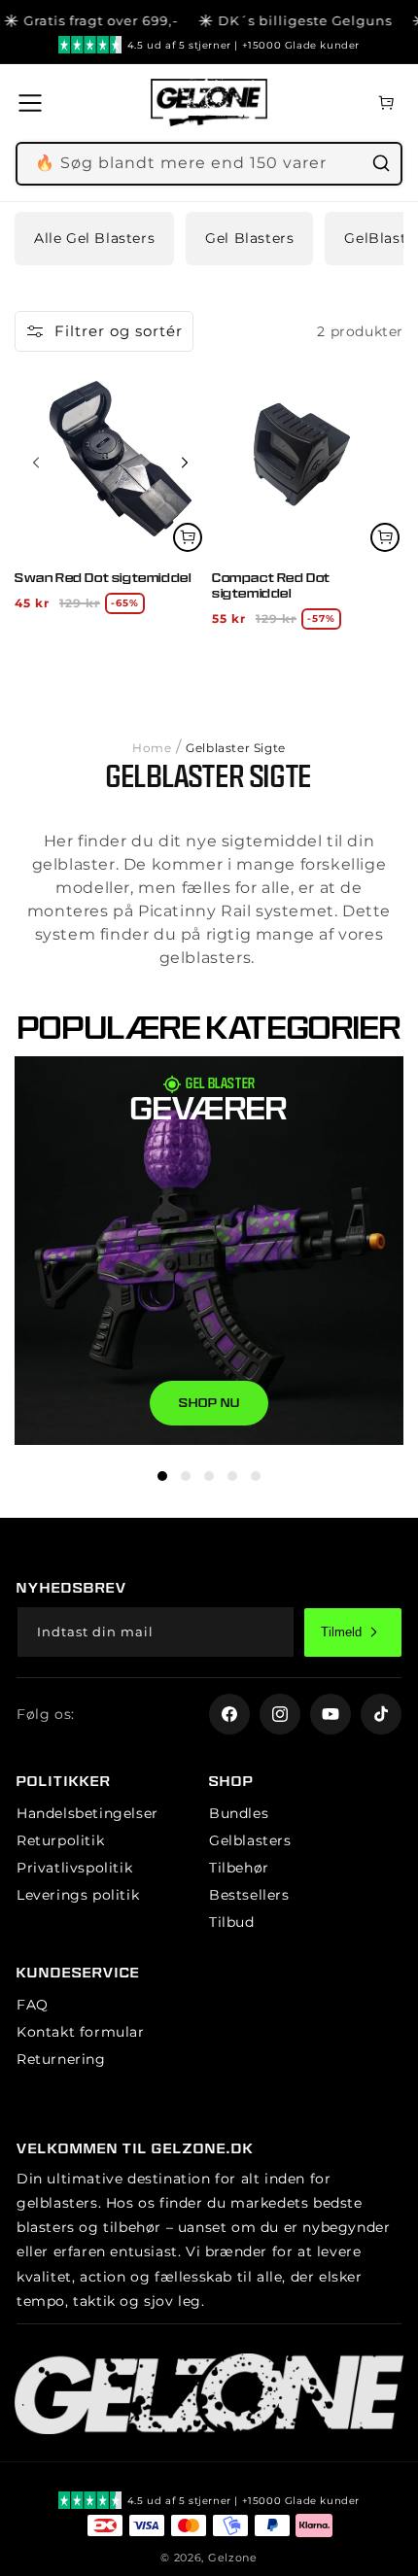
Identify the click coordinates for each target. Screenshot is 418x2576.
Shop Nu (209, 1403)
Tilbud (232, 1922)
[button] (36, 103)
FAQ (33, 2005)
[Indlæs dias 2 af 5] (186, 1476)
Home (152, 748)
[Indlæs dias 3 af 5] (209, 1476)
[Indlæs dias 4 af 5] (232, 1476)
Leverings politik (78, 1895)
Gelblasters (250, 1840)
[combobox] (209, 164)
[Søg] (381, 163)
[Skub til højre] (185, 463)
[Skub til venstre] (36, 463)
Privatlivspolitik (74, 1868)
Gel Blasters (249, 238)
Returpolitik (60, 1840)
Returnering (61, 2059)
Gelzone (233, 2558)
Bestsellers (249, 1895)
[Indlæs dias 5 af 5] (256, 1476)
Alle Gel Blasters (94, 238)
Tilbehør (239, 1868)
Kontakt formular (81, 2032)
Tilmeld (341, 1632)
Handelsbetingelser (87, 1813)
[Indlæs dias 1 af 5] (162, 1476)
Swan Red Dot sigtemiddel (103, 578)
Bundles (239, 1813)
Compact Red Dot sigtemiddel (271, 585)
